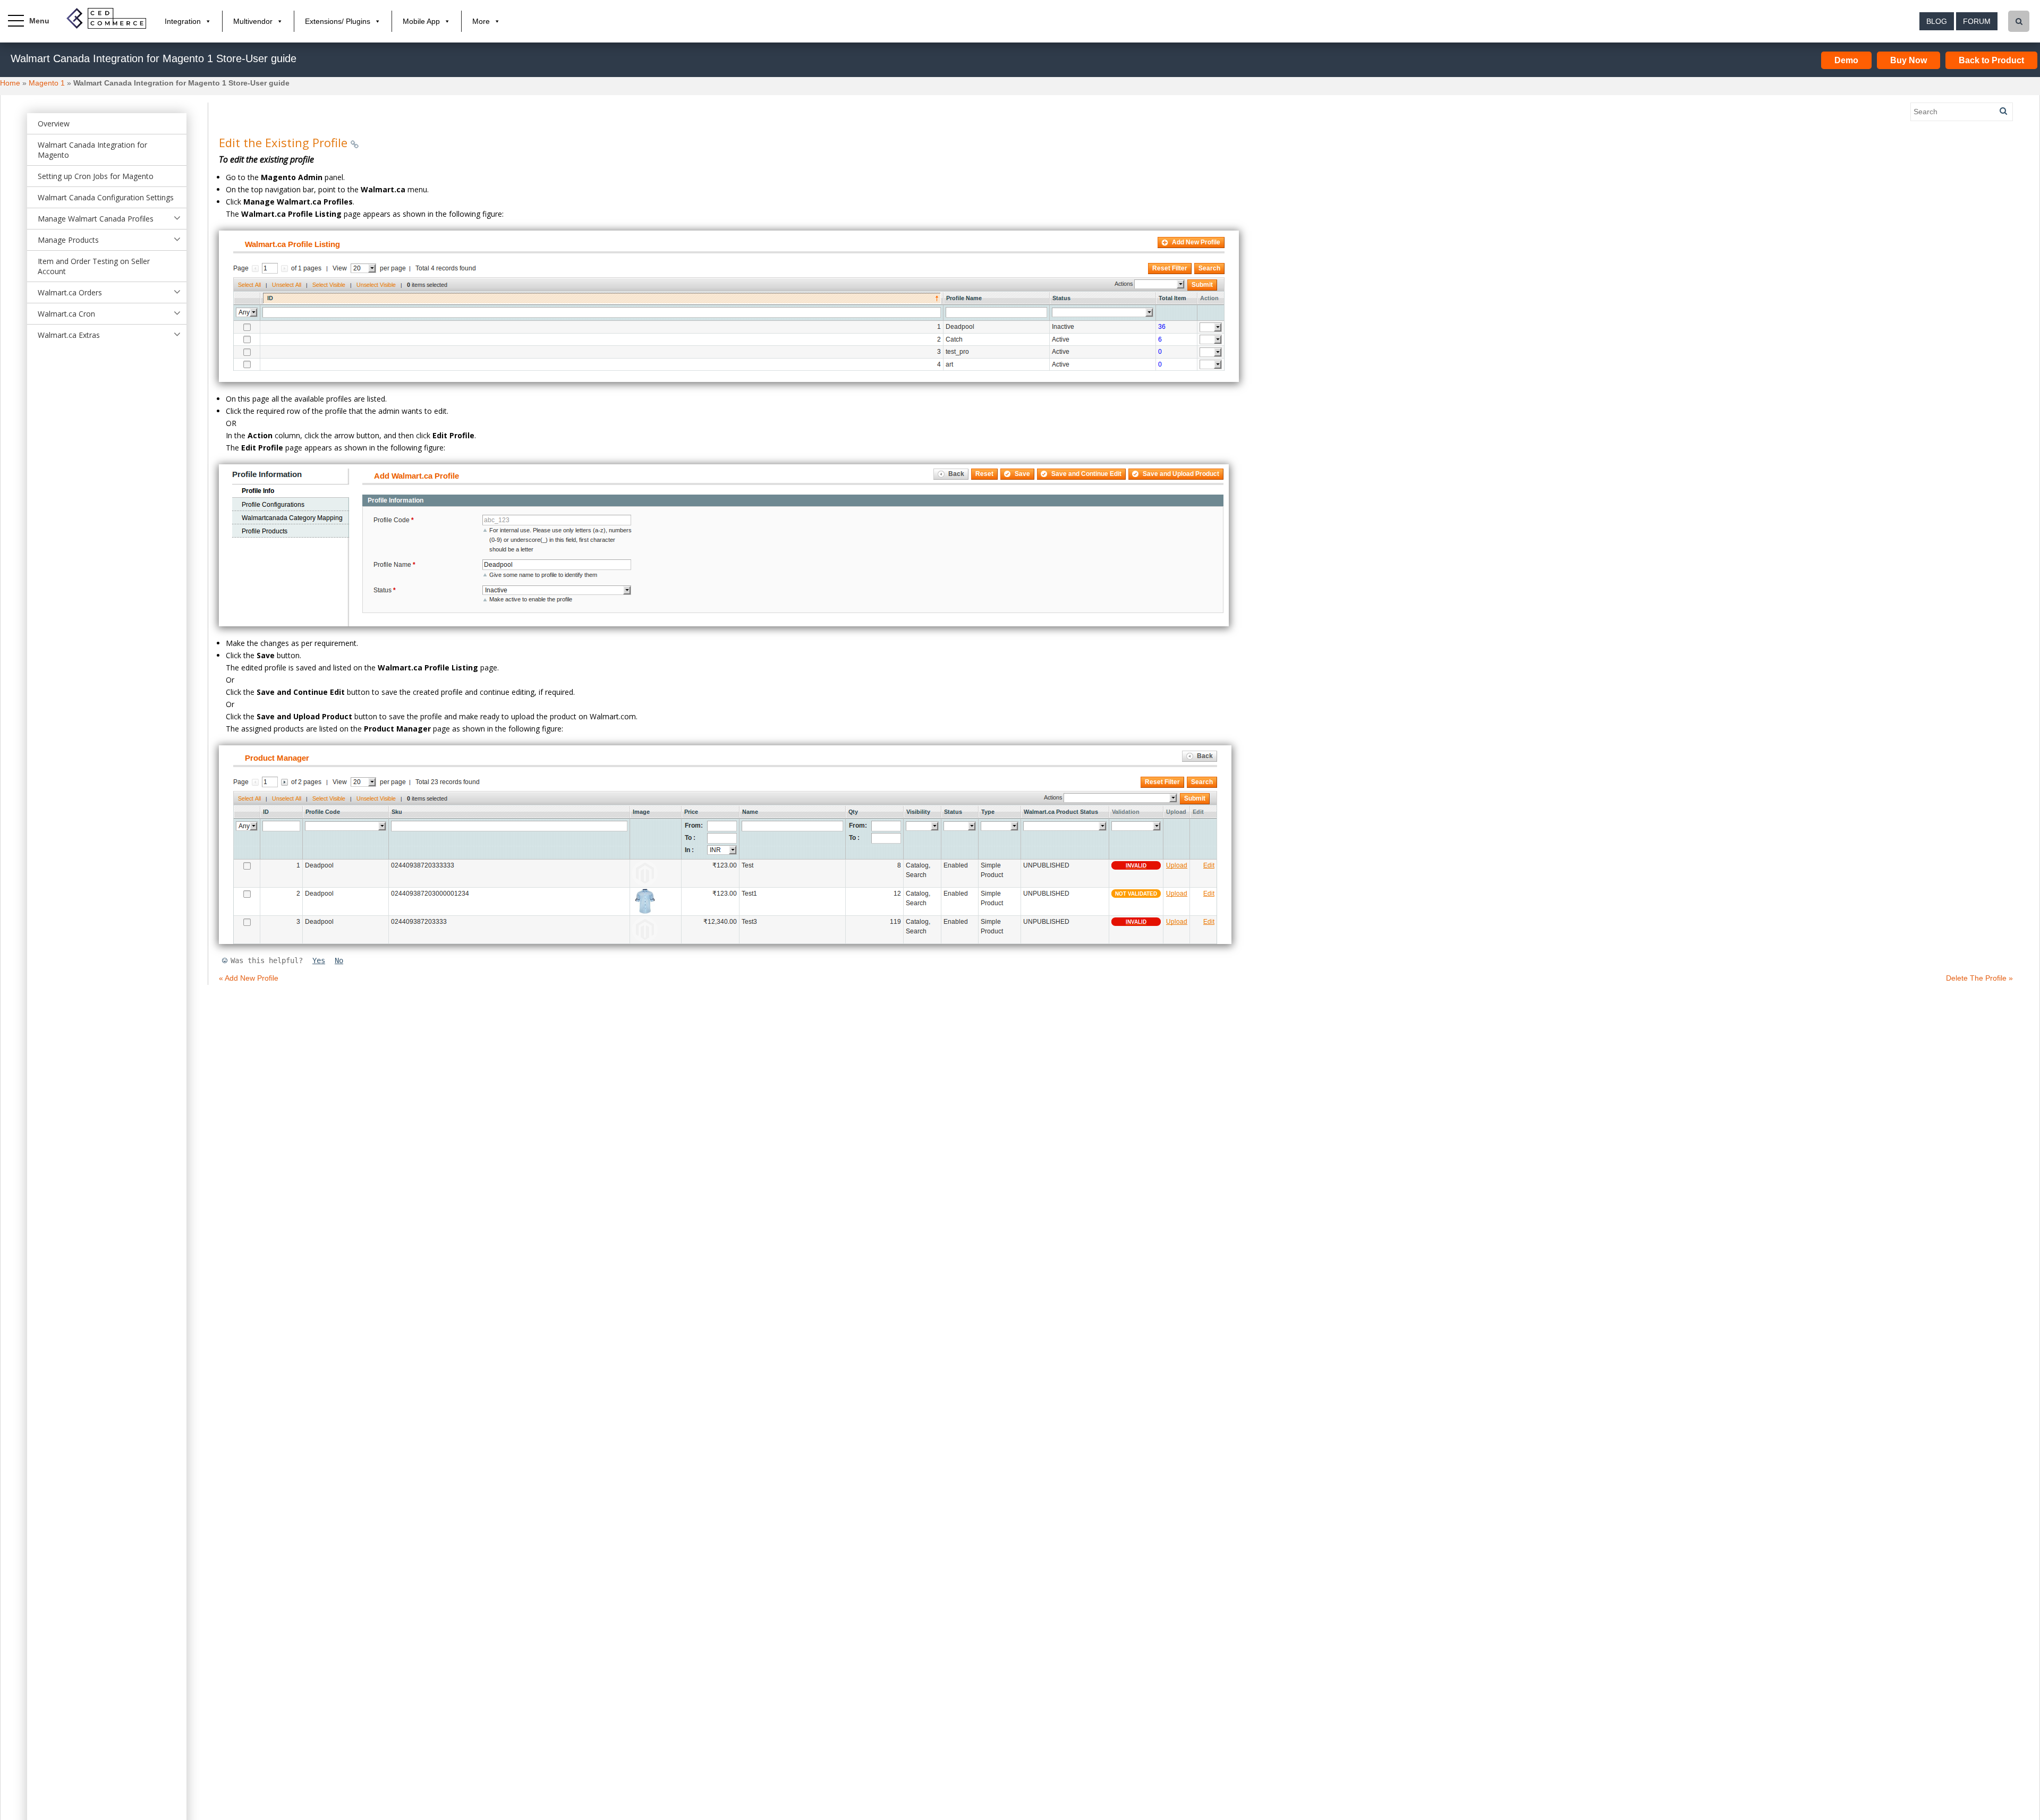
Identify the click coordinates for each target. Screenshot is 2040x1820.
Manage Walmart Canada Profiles (96, 219)
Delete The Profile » (1979, 978)
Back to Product (1991, 60)
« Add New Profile (249, 978)
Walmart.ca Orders (70, 292)
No (339, 960)
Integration (183, 21)
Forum (1977, 21)
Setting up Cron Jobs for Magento (96, 176)
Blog (1937, 21)
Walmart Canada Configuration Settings (106, 197)
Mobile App (421, 21)
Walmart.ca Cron (66, 314)
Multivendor (253, 21)
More (481, 21)
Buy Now (1909, 60)
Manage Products (68, 240)
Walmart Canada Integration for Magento (92, 150)
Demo (1846, 60)
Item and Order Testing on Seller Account (94, 266)
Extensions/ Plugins (338, 21)
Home (10, 83)
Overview (54, 124)
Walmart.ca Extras (69, 335)
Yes (319, 960)
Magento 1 (47, 83)
